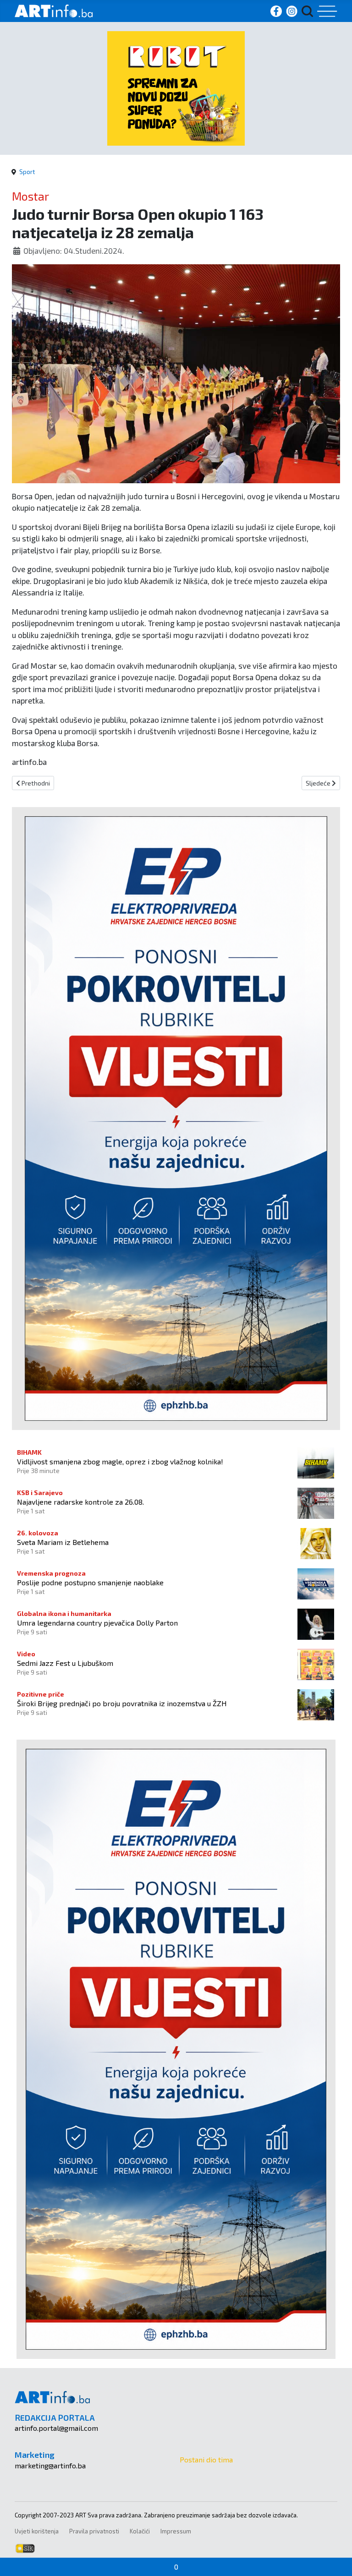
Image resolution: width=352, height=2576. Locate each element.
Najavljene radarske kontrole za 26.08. (80, 1502)
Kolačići (140, 2531)
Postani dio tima (206, 2459)
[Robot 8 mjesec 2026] (176, 87)
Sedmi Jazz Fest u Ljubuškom (65, 1663)
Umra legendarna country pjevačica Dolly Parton (97, 1623)
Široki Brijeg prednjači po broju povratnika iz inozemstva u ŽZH (122, 1703)
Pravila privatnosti (94, 2531)
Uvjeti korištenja (37, 2531)
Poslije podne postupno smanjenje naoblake (90, 1582)
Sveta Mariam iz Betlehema (63, 1542)
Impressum (176, 2531)
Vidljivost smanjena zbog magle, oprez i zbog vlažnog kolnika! (120, 1461)
